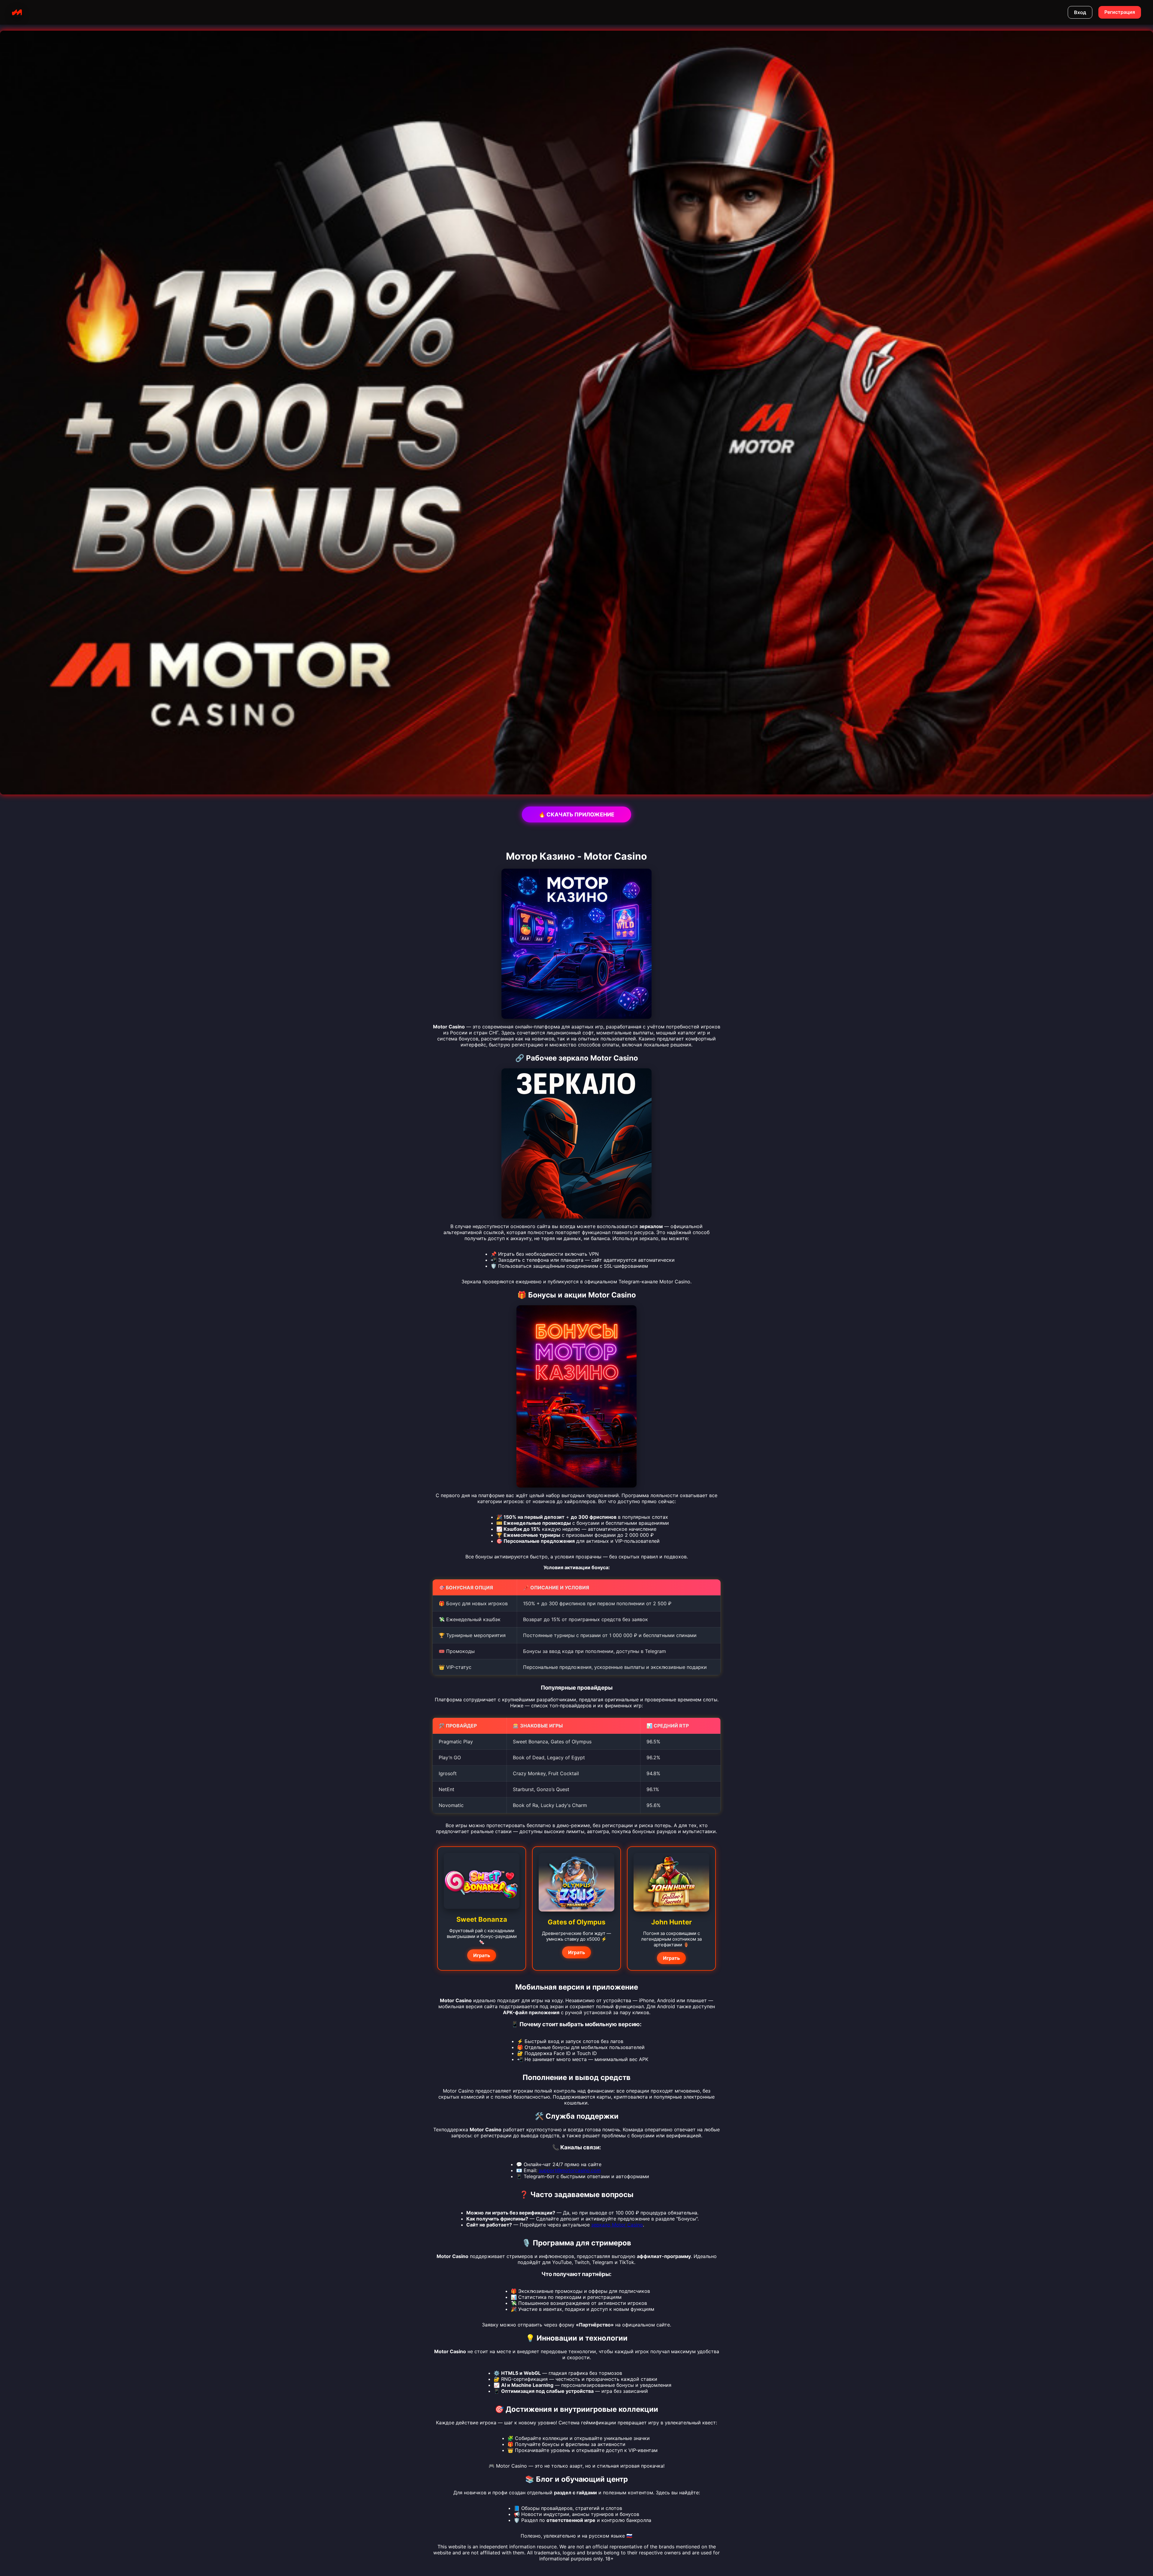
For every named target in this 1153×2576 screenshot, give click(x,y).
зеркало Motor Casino (617, 2225)
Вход (1080, 12)
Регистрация (1120, 12)
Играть (482, 1955)
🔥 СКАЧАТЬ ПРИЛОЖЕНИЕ (576, 814)
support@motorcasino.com (570, 2170)
